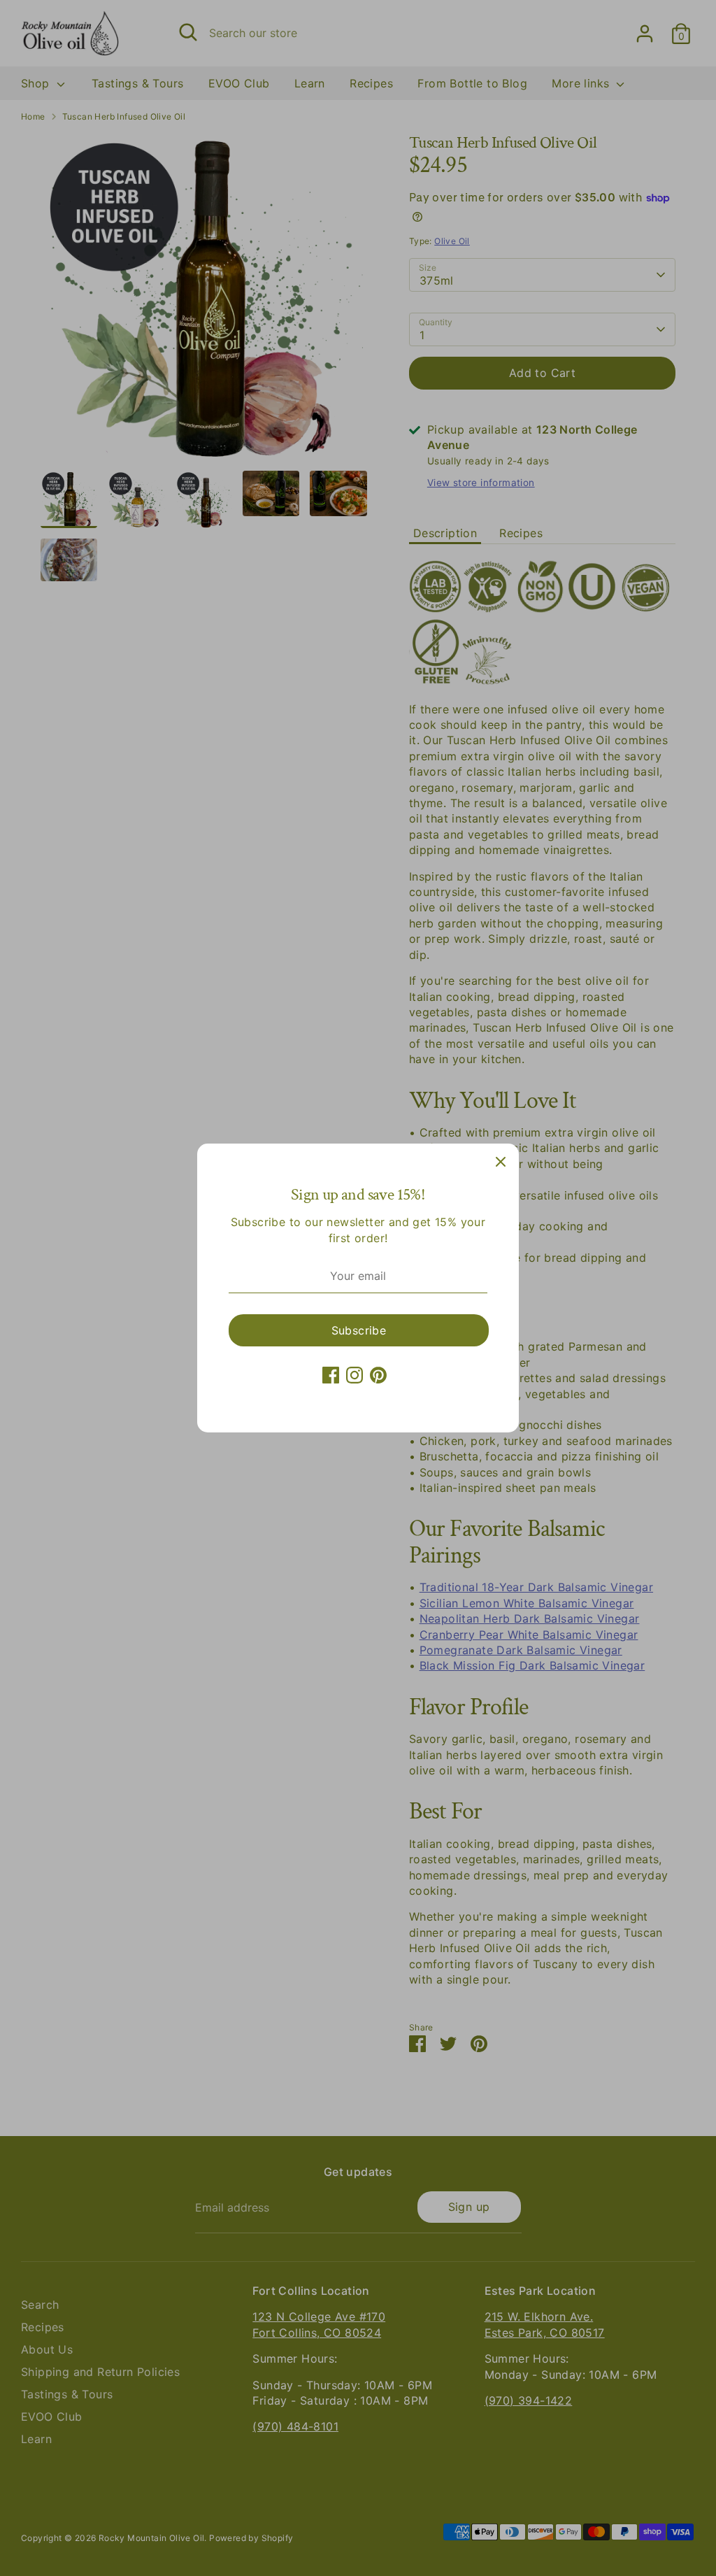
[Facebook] (331, 1375)
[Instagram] (355, 1375)
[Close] (501, 1162)
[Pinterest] (378, 1375)
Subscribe (359, 1330)
